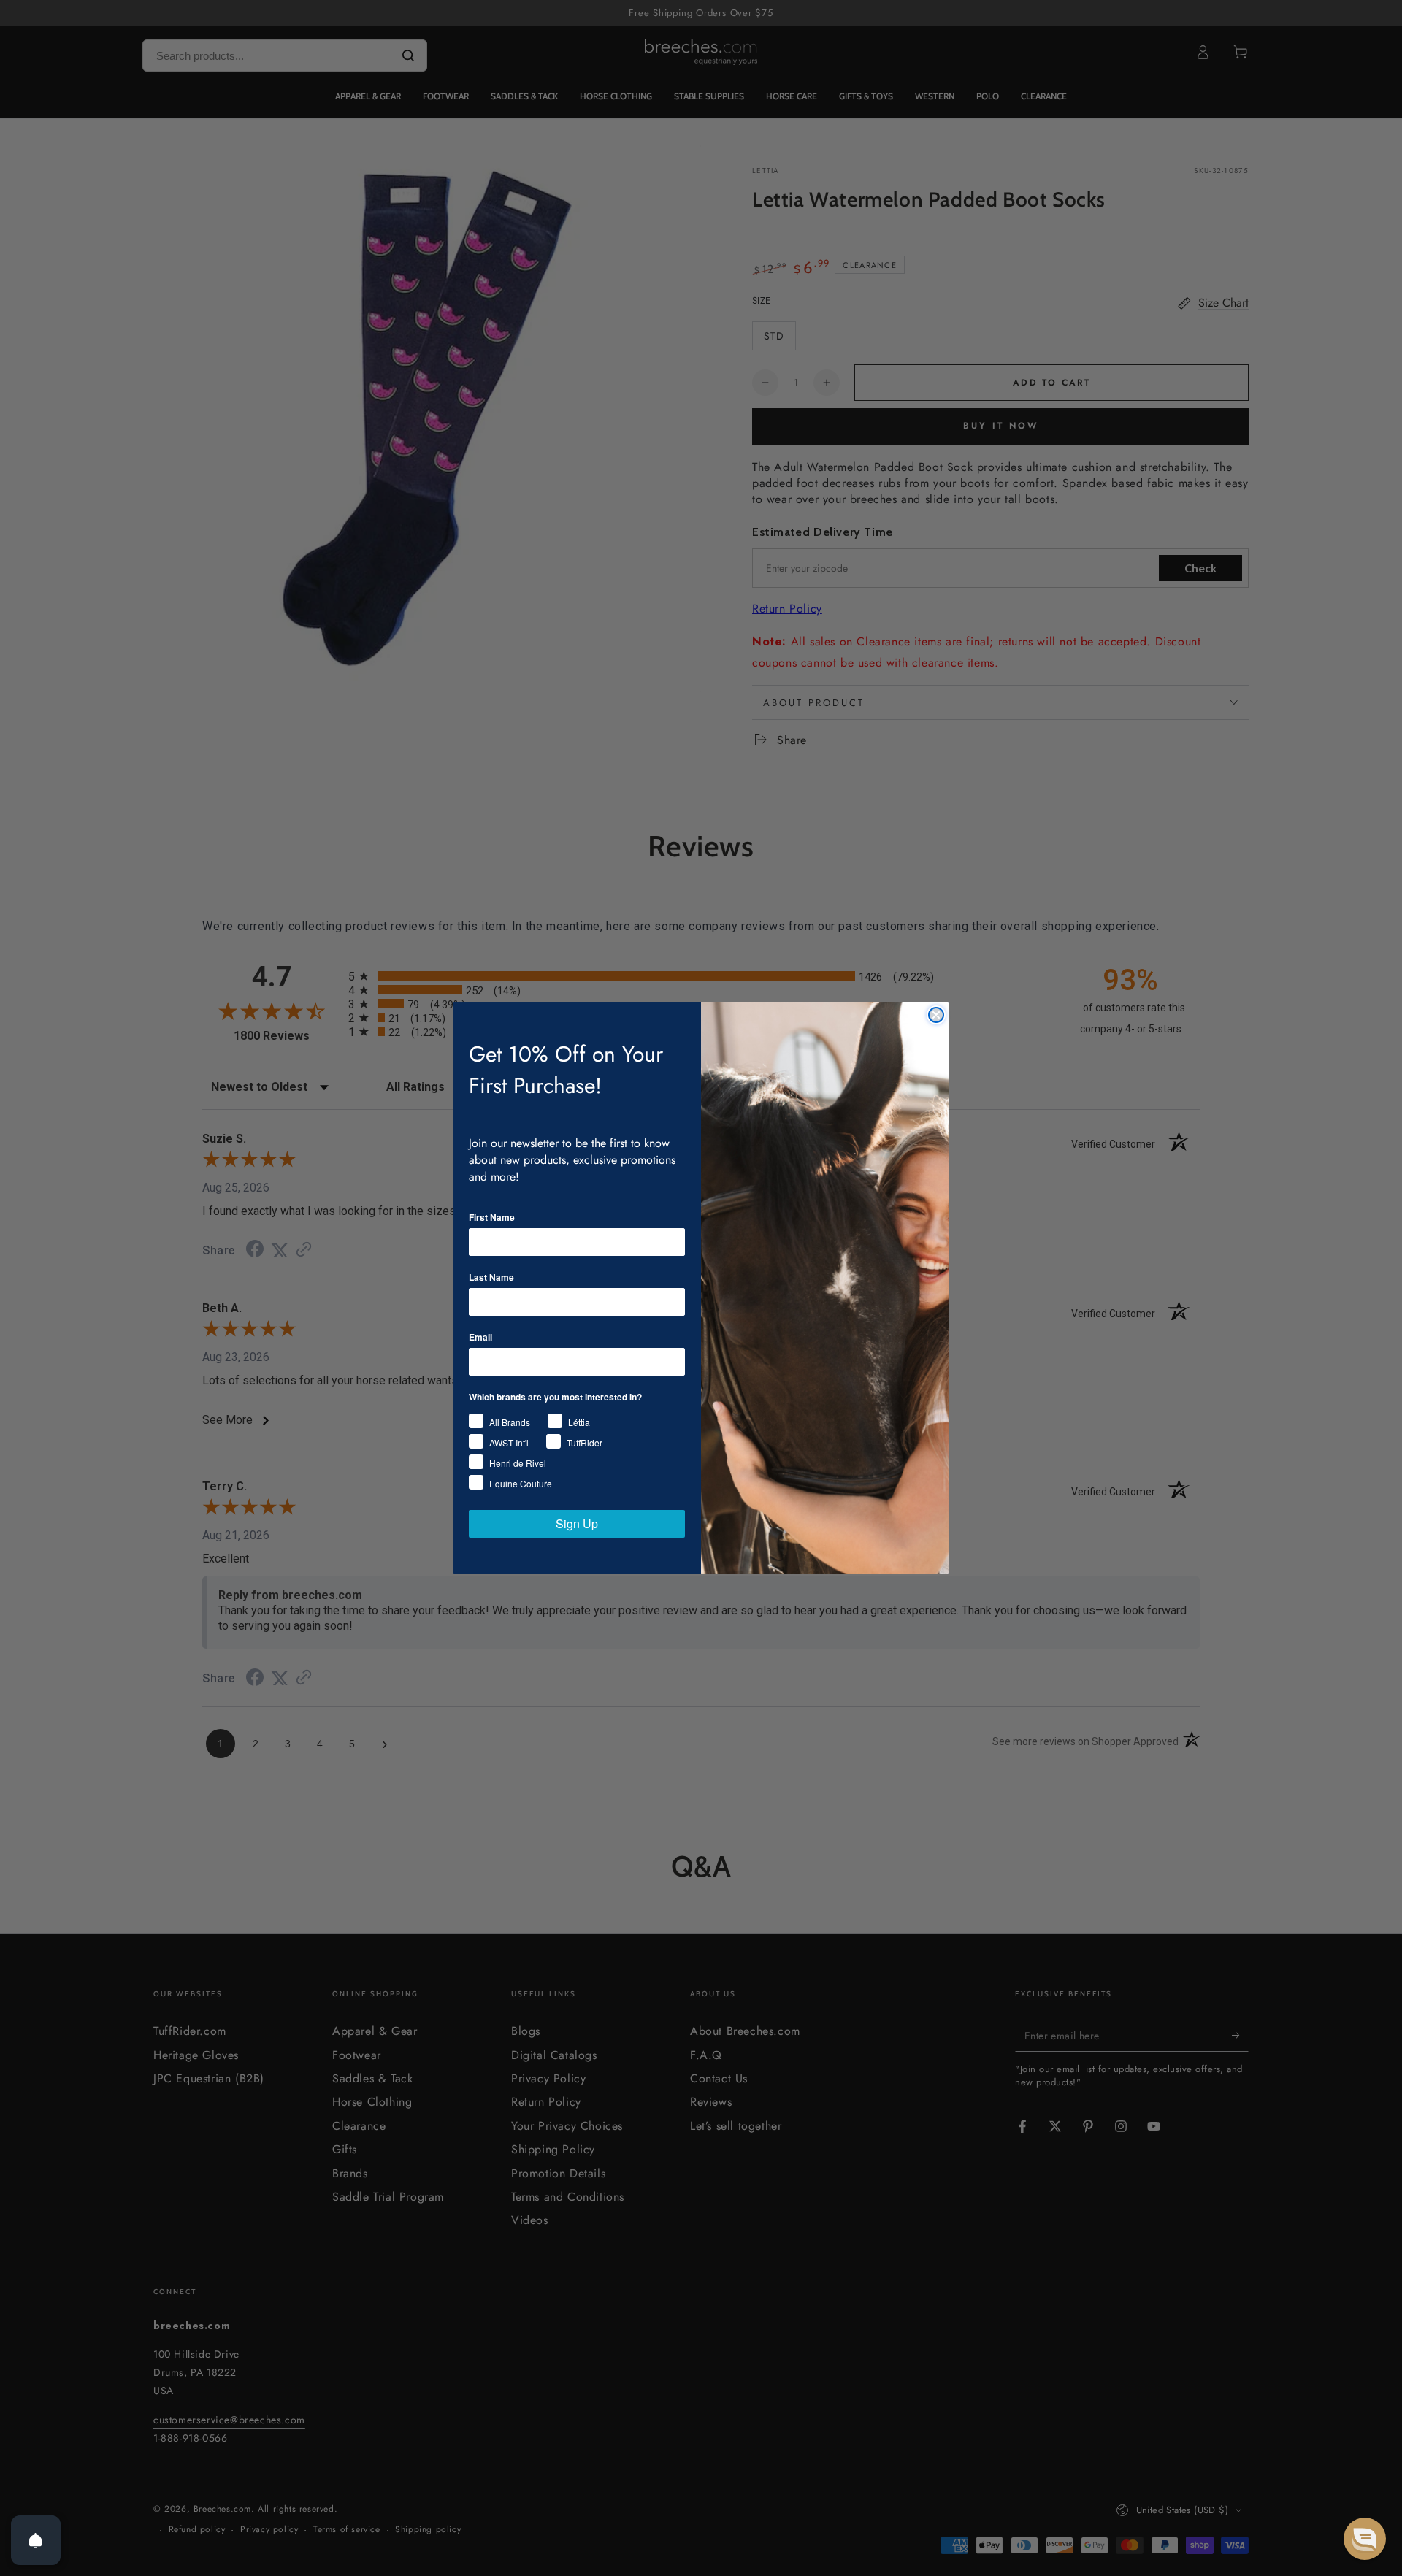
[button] (1365, 2539)
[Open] (36, 2540)
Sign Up (577, 1523)
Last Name (491, 1277)
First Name (492, 1217)
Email (480, 1337)
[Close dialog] (936, 1015)
